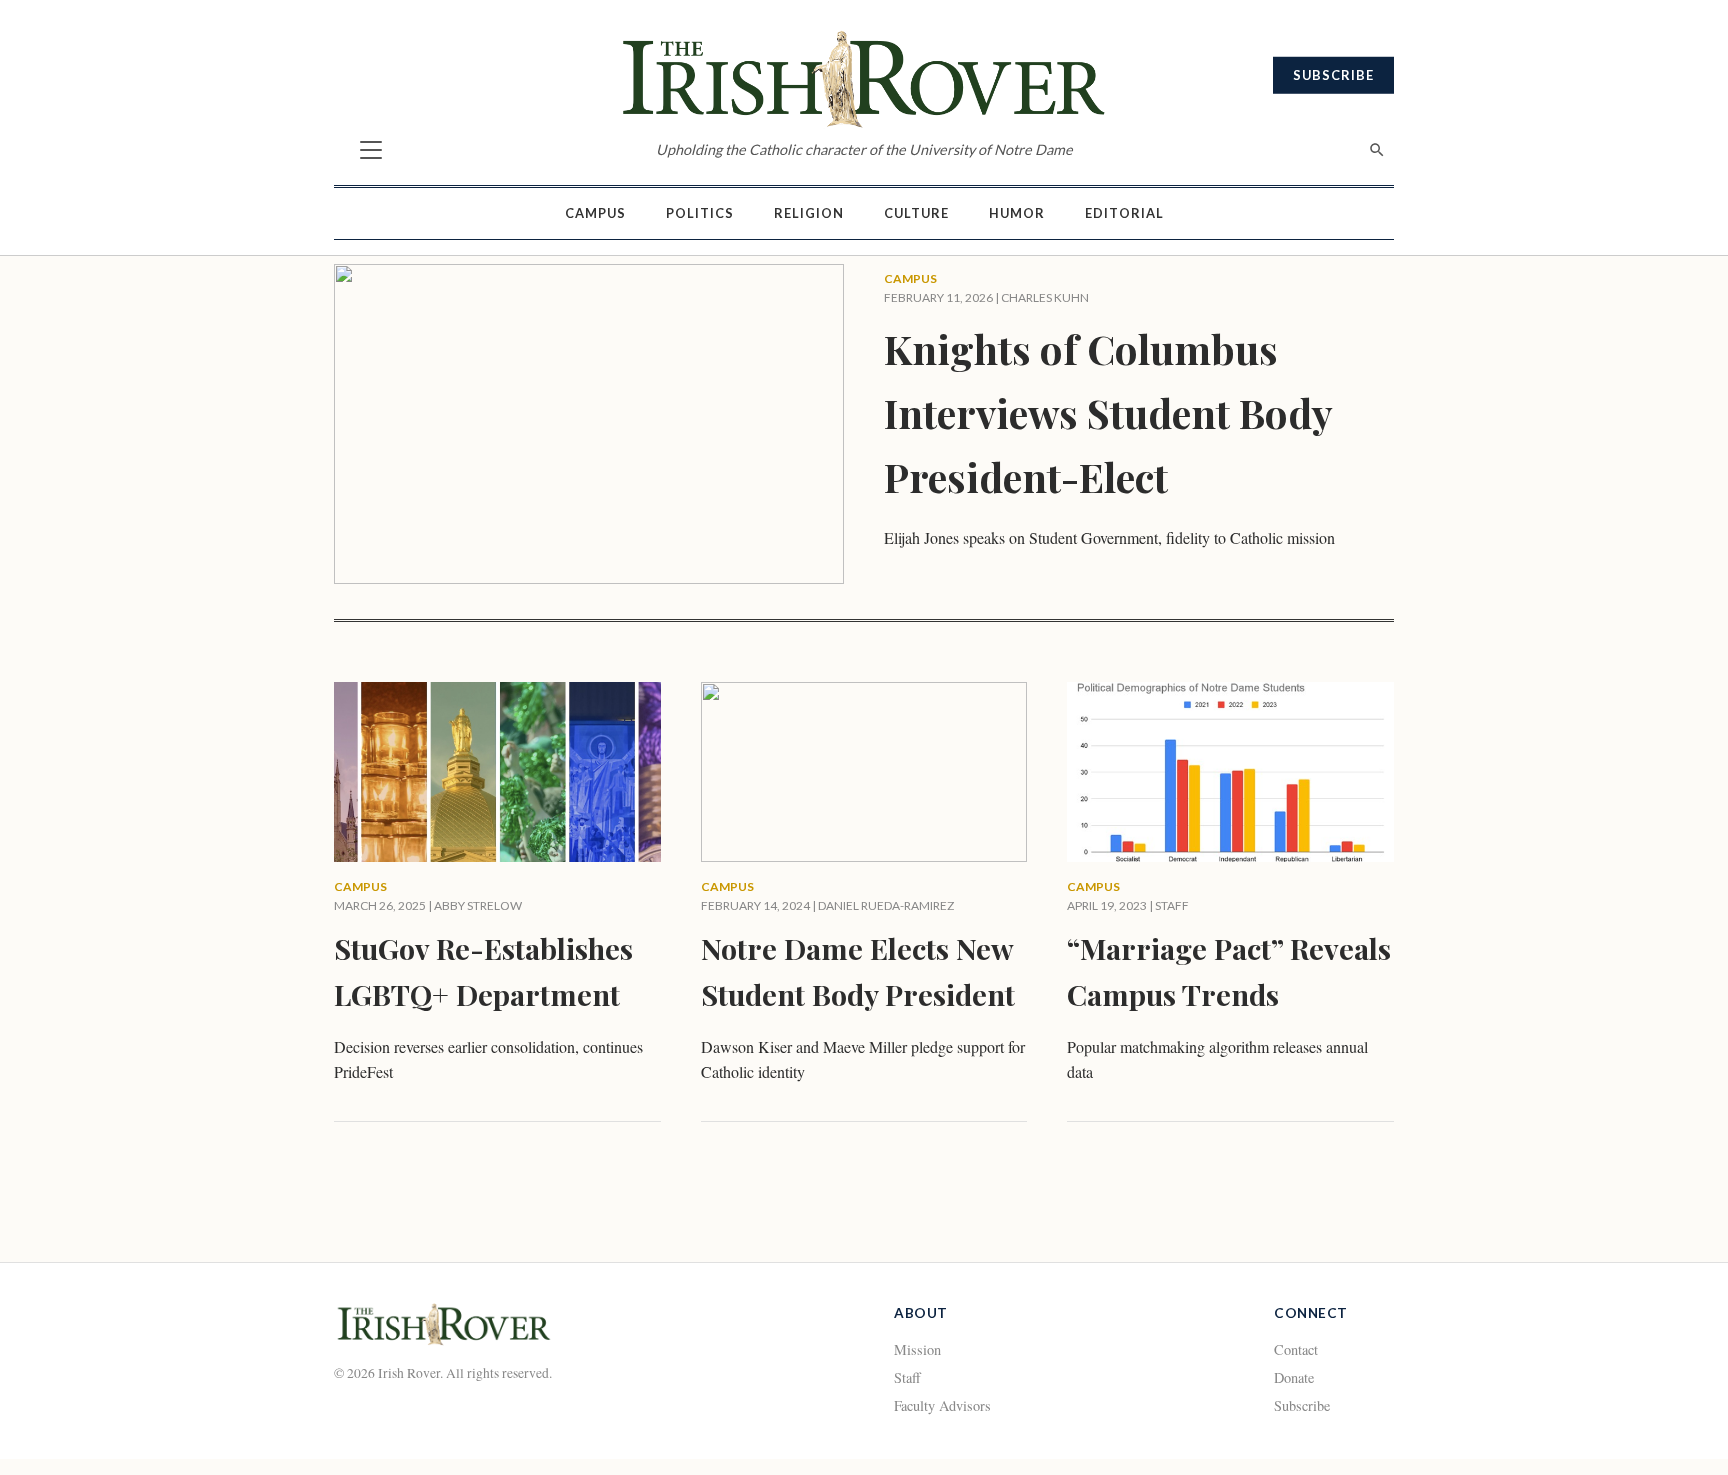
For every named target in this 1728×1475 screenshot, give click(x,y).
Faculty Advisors (942, 1405)
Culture (916, 213)
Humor (1017, 213)
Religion (809, 213)
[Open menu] (371, 150)
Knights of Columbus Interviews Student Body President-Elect (1108, 412)
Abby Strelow (478, 905)
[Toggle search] (1377, 150)
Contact (1296, 1349)
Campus (595, 213)
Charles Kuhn (1045, 297)
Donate (1294, 1377)
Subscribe (1333, 75)
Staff (907, 1377)
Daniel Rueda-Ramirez (886, 905)
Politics (700, 213)
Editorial (1124, 213)
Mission (917, 1349)
